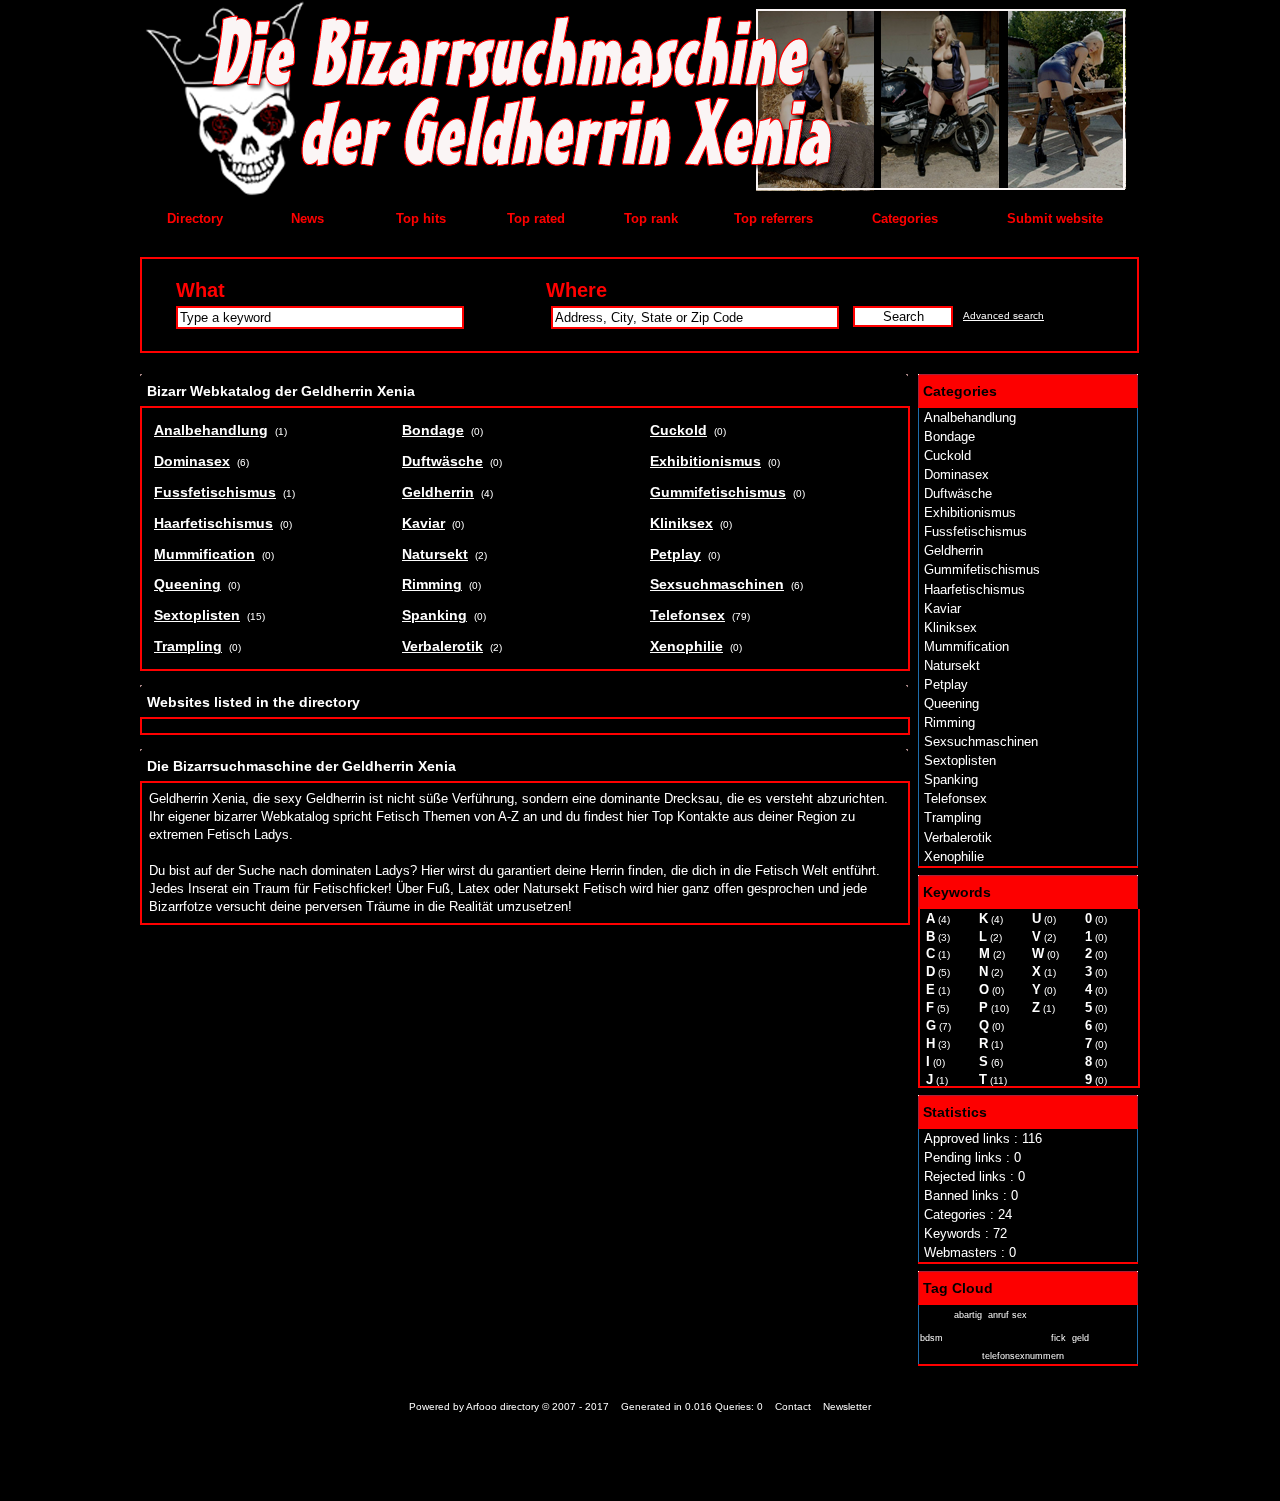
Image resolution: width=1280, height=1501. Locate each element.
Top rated (536, 218)
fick (1058, 1338)
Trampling (952, 817)
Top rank (651, 218)
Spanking (951, 779)
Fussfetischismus (975, 531)
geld (1080, 1338)
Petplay (946, 684)
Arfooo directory (502, 1406)
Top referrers (773, 218)
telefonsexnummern (1023, 1356)
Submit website (1055, 218)
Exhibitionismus (970, 512)
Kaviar (942, 608)
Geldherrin (953, 550)
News (307, 218)
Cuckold (947, 455)
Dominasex (956, 474)
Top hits (421, 218)
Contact (793, 1406)
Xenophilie (954, 856)
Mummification (966, 646)
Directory (195, 218)
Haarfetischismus (974, 589)
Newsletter (847, 1406)
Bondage (949, 436)
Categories (905, 218)
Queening (951, 703)
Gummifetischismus (982, 569)
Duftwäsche (958, 493)
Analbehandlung (970, 417)
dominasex (997, 1333)
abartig (968, 1315)
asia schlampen (1078, 1313)
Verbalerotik (958, 837)
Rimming (949, 722)
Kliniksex (950, 627)
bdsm (931, 1338)
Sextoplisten (960, 760)
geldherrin (948, 1354)
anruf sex (1007, 1315)
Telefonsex (955, 798)
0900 (934, 1313)
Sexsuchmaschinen (981, 741)
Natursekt (952, 665)
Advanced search (1003, 315)
